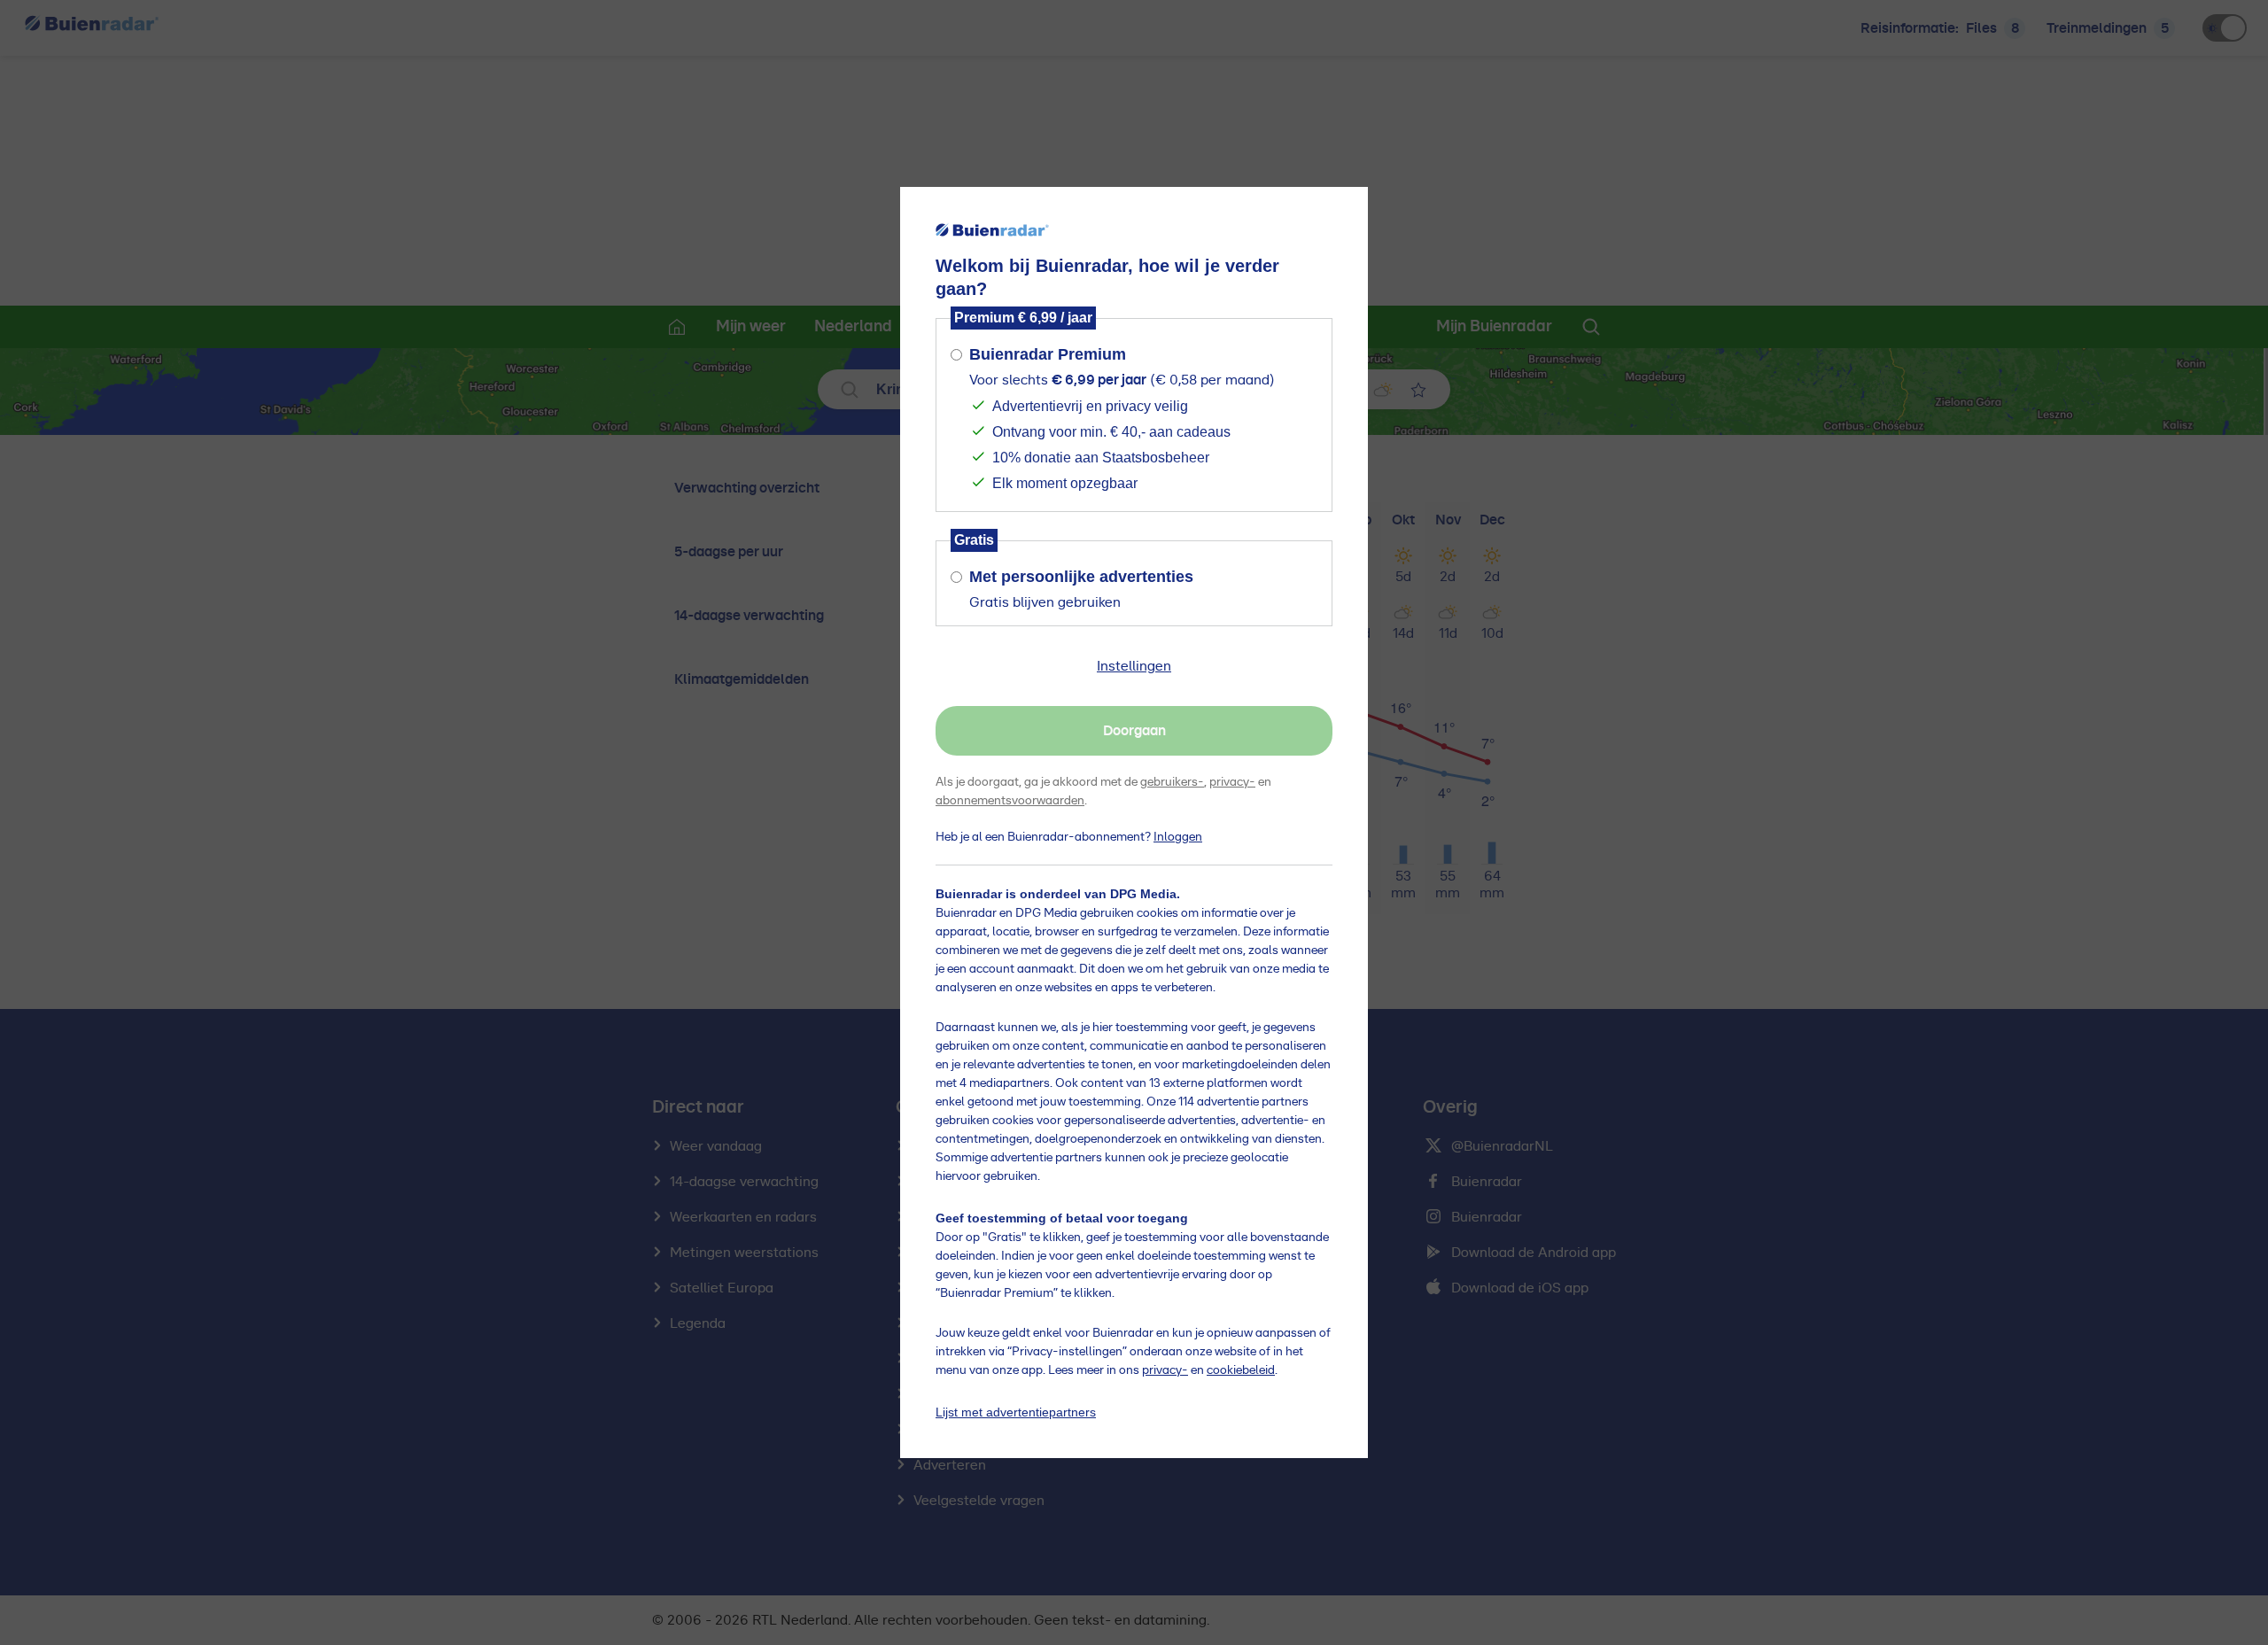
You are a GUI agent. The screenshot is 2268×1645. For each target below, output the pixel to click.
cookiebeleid (1241, 1370)
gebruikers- (1172, 782)
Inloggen (1178, 837)
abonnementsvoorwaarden (1010, 801)
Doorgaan (1134, 731)
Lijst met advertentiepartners (1016, 1412)
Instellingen (1134, 666)
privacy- (1232, 782)
